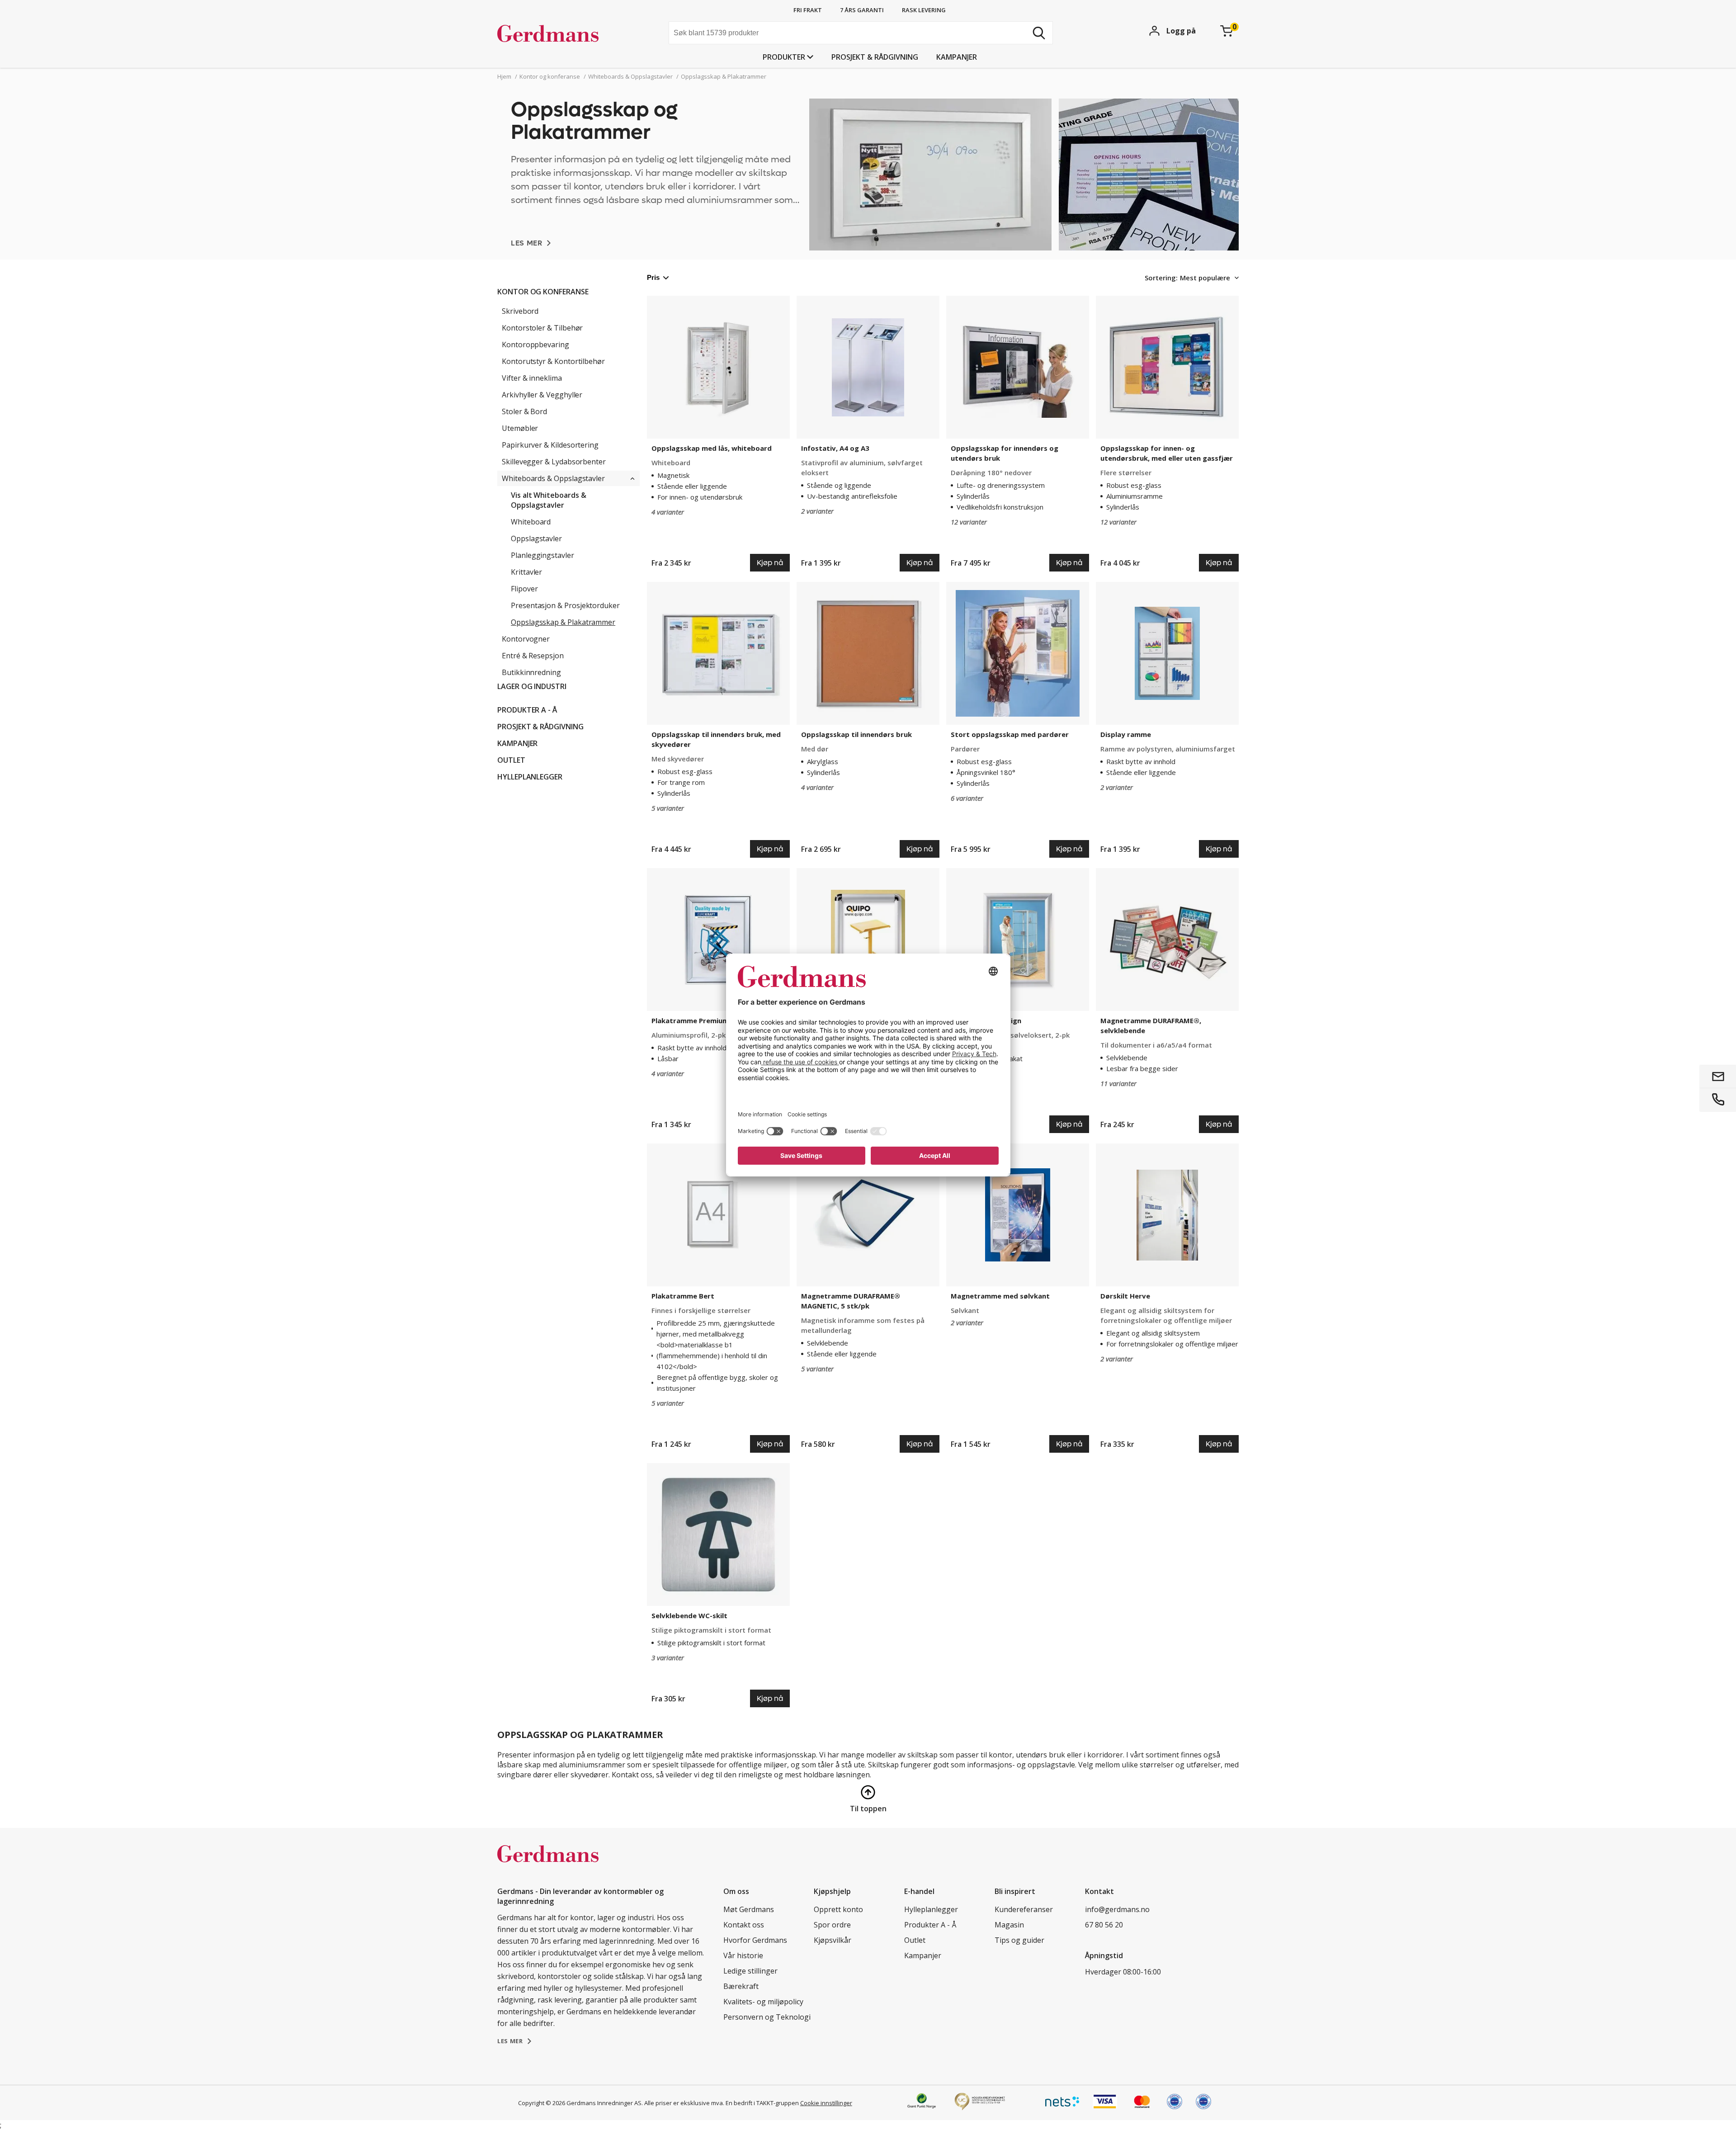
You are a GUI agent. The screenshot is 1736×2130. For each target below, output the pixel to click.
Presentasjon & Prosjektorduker (565, 605)
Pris (653, 277)
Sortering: (1161, 278)
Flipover (524, 589)
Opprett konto (838, 1909)
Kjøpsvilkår (833, 1940)
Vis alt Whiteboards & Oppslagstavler (549, 500)
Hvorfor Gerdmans (755, 1940)
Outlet (511, 760)
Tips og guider (1019, 1940)
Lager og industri (532, 686)
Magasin (1009, 1925)
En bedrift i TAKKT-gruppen (762, 2103)
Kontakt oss (744, 1925)
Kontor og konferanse (543, 292)
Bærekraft (741, 1986)
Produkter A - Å (527, 710)
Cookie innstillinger (826, 2103)
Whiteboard (531, 522)
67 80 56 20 (1104, 1925)
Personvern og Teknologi (767, 2017)
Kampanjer (957, 57)
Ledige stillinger (750, 1971)
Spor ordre (832, 1925)
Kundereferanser (1024, 1909)
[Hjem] (565, 34)
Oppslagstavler (536, 538)
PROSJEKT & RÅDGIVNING (875, 57)
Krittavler (526, 572)
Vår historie (743, 1955)
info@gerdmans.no (1117, 1909)
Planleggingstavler (542, 555)
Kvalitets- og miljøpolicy (763, 2002)
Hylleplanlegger (530, 777)
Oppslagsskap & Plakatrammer (563, 622)
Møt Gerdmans (749, 1909)
